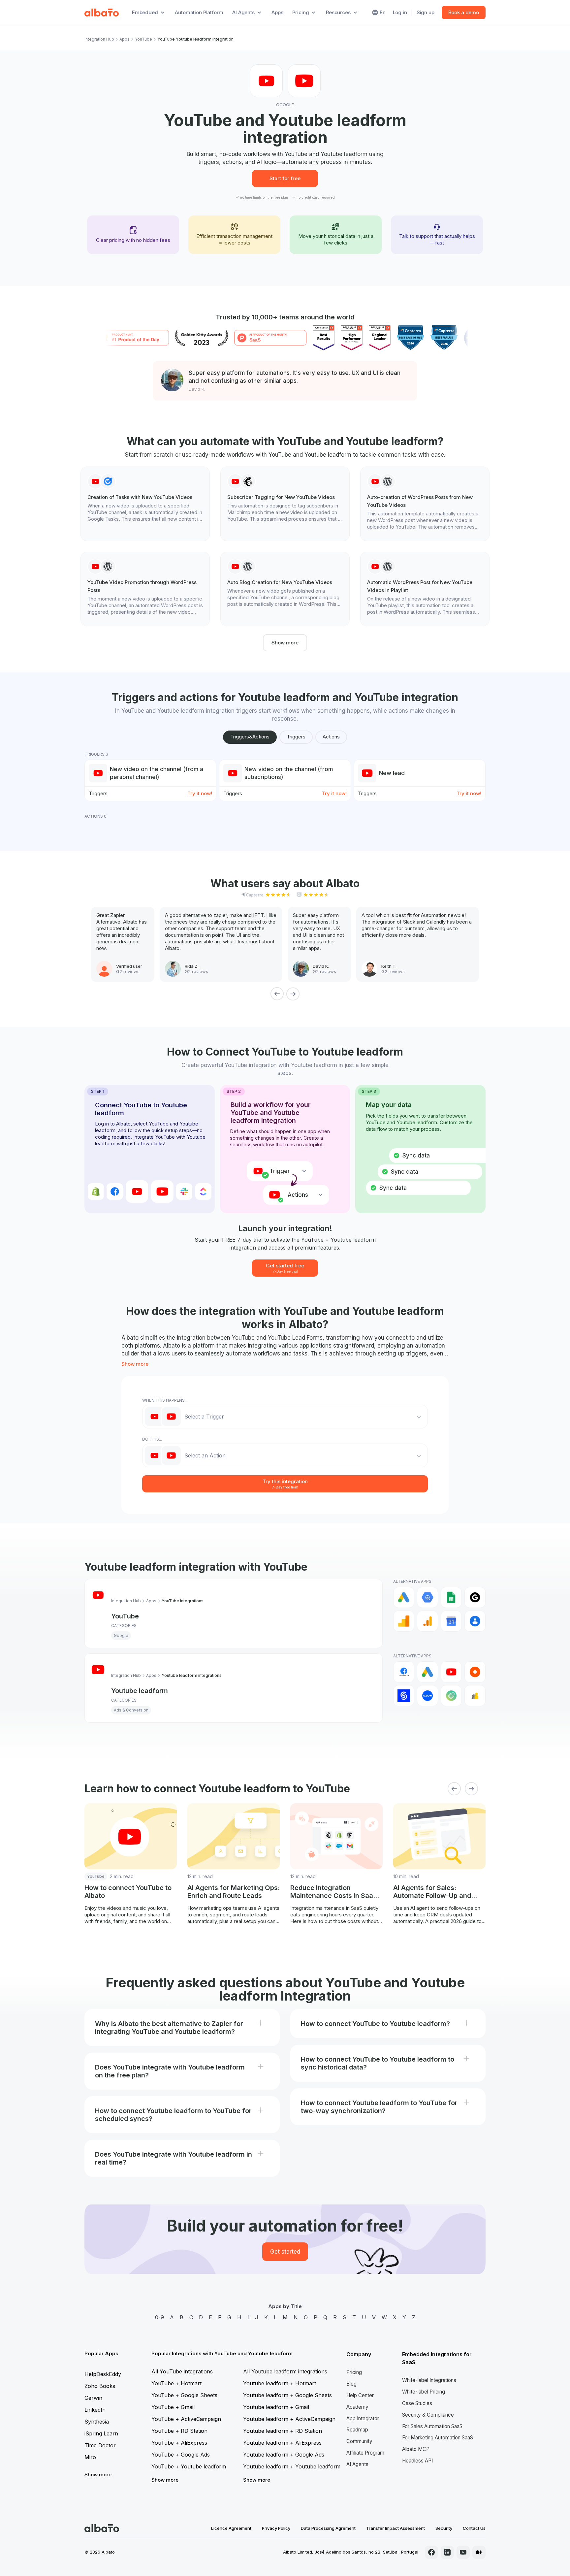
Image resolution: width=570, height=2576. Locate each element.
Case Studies (417, 2403)
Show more (285, 643)
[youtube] (463, 2552)
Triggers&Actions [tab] (250, 737)
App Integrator (363, 2418)
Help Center (360, 2395)
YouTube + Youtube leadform (189, 2466)
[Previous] (277, 994)
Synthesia (97, 2422)
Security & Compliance (428, 2415)
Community (359, 2441)
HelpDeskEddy (103, 2374)
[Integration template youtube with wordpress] (425, 504)
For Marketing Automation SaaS (438, 2438)
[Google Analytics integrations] (404, 1621)
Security (444, 2528)
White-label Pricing (424, 2392)
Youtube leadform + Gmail (276, 2407)
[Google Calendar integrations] (451, 1621)
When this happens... (165, 1400)
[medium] (479, 2552)
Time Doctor (100, 2445)
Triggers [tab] (296, 737)
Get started (285, 2252)
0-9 (159, 2317)
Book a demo (464, 12)
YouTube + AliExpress (179, 2443)
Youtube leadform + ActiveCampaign (289, 2419)
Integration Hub (99, 39)
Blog (351, 2384)
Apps (277, 12)
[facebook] (431, 2552)
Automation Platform (199, 12)
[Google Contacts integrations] (475, 1621)
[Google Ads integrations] (404, 1597)
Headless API (417, 2461)
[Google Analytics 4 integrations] (427, 1621)
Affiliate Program (365, 2453)
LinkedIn (95, 2410)
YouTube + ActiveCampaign (186, 2419)
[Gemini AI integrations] (475, 1597)
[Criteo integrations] (475, 1672)
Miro (90, 2457)
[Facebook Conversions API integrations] (404, 1672)
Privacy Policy (276, 2528)
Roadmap (357, 2430)
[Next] (293, 994)
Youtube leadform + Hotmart (280, 2383)
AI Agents (357, 2464)
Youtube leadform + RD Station (283, 2431)
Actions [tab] (331, 737)
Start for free (285, 178)
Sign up (426, 12)
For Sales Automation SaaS (432, 2426)
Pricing (354, 2372)
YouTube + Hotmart (176, 2383)
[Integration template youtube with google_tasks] (145, 500)
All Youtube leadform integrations (285, 2371)
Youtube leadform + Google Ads (284, 2455)
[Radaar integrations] (451, 1696)
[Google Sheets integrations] (451, 1597)
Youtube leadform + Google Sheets (287, 2395)
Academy (357, 2407)
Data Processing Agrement (328, 2528)
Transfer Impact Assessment (396, 2528)
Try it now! (200, 793)
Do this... (152, 1439)
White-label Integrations (429, 2380)
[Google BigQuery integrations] (427, 1597)
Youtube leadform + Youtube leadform (292, 2466)
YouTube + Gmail (173, 2407)
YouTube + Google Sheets (184, 2395)
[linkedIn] (447, 2552)
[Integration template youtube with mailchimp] (285, 500)
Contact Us (474, 2528)
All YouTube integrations (182, 2371)
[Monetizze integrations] (404, 1696)
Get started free (285, 1268)
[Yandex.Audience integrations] (475, 1696)
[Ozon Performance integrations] (427, 1696)
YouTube (143, 39)
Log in (400, 12)
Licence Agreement (231, 2528)
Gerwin (93, 2398)
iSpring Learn (101, 2433)
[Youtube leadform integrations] (451, 1672)
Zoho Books (100, 2386)
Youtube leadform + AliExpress (282, 2443)
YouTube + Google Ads (181, 2455)
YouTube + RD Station (179, 2431)
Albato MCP (416, 2449)
